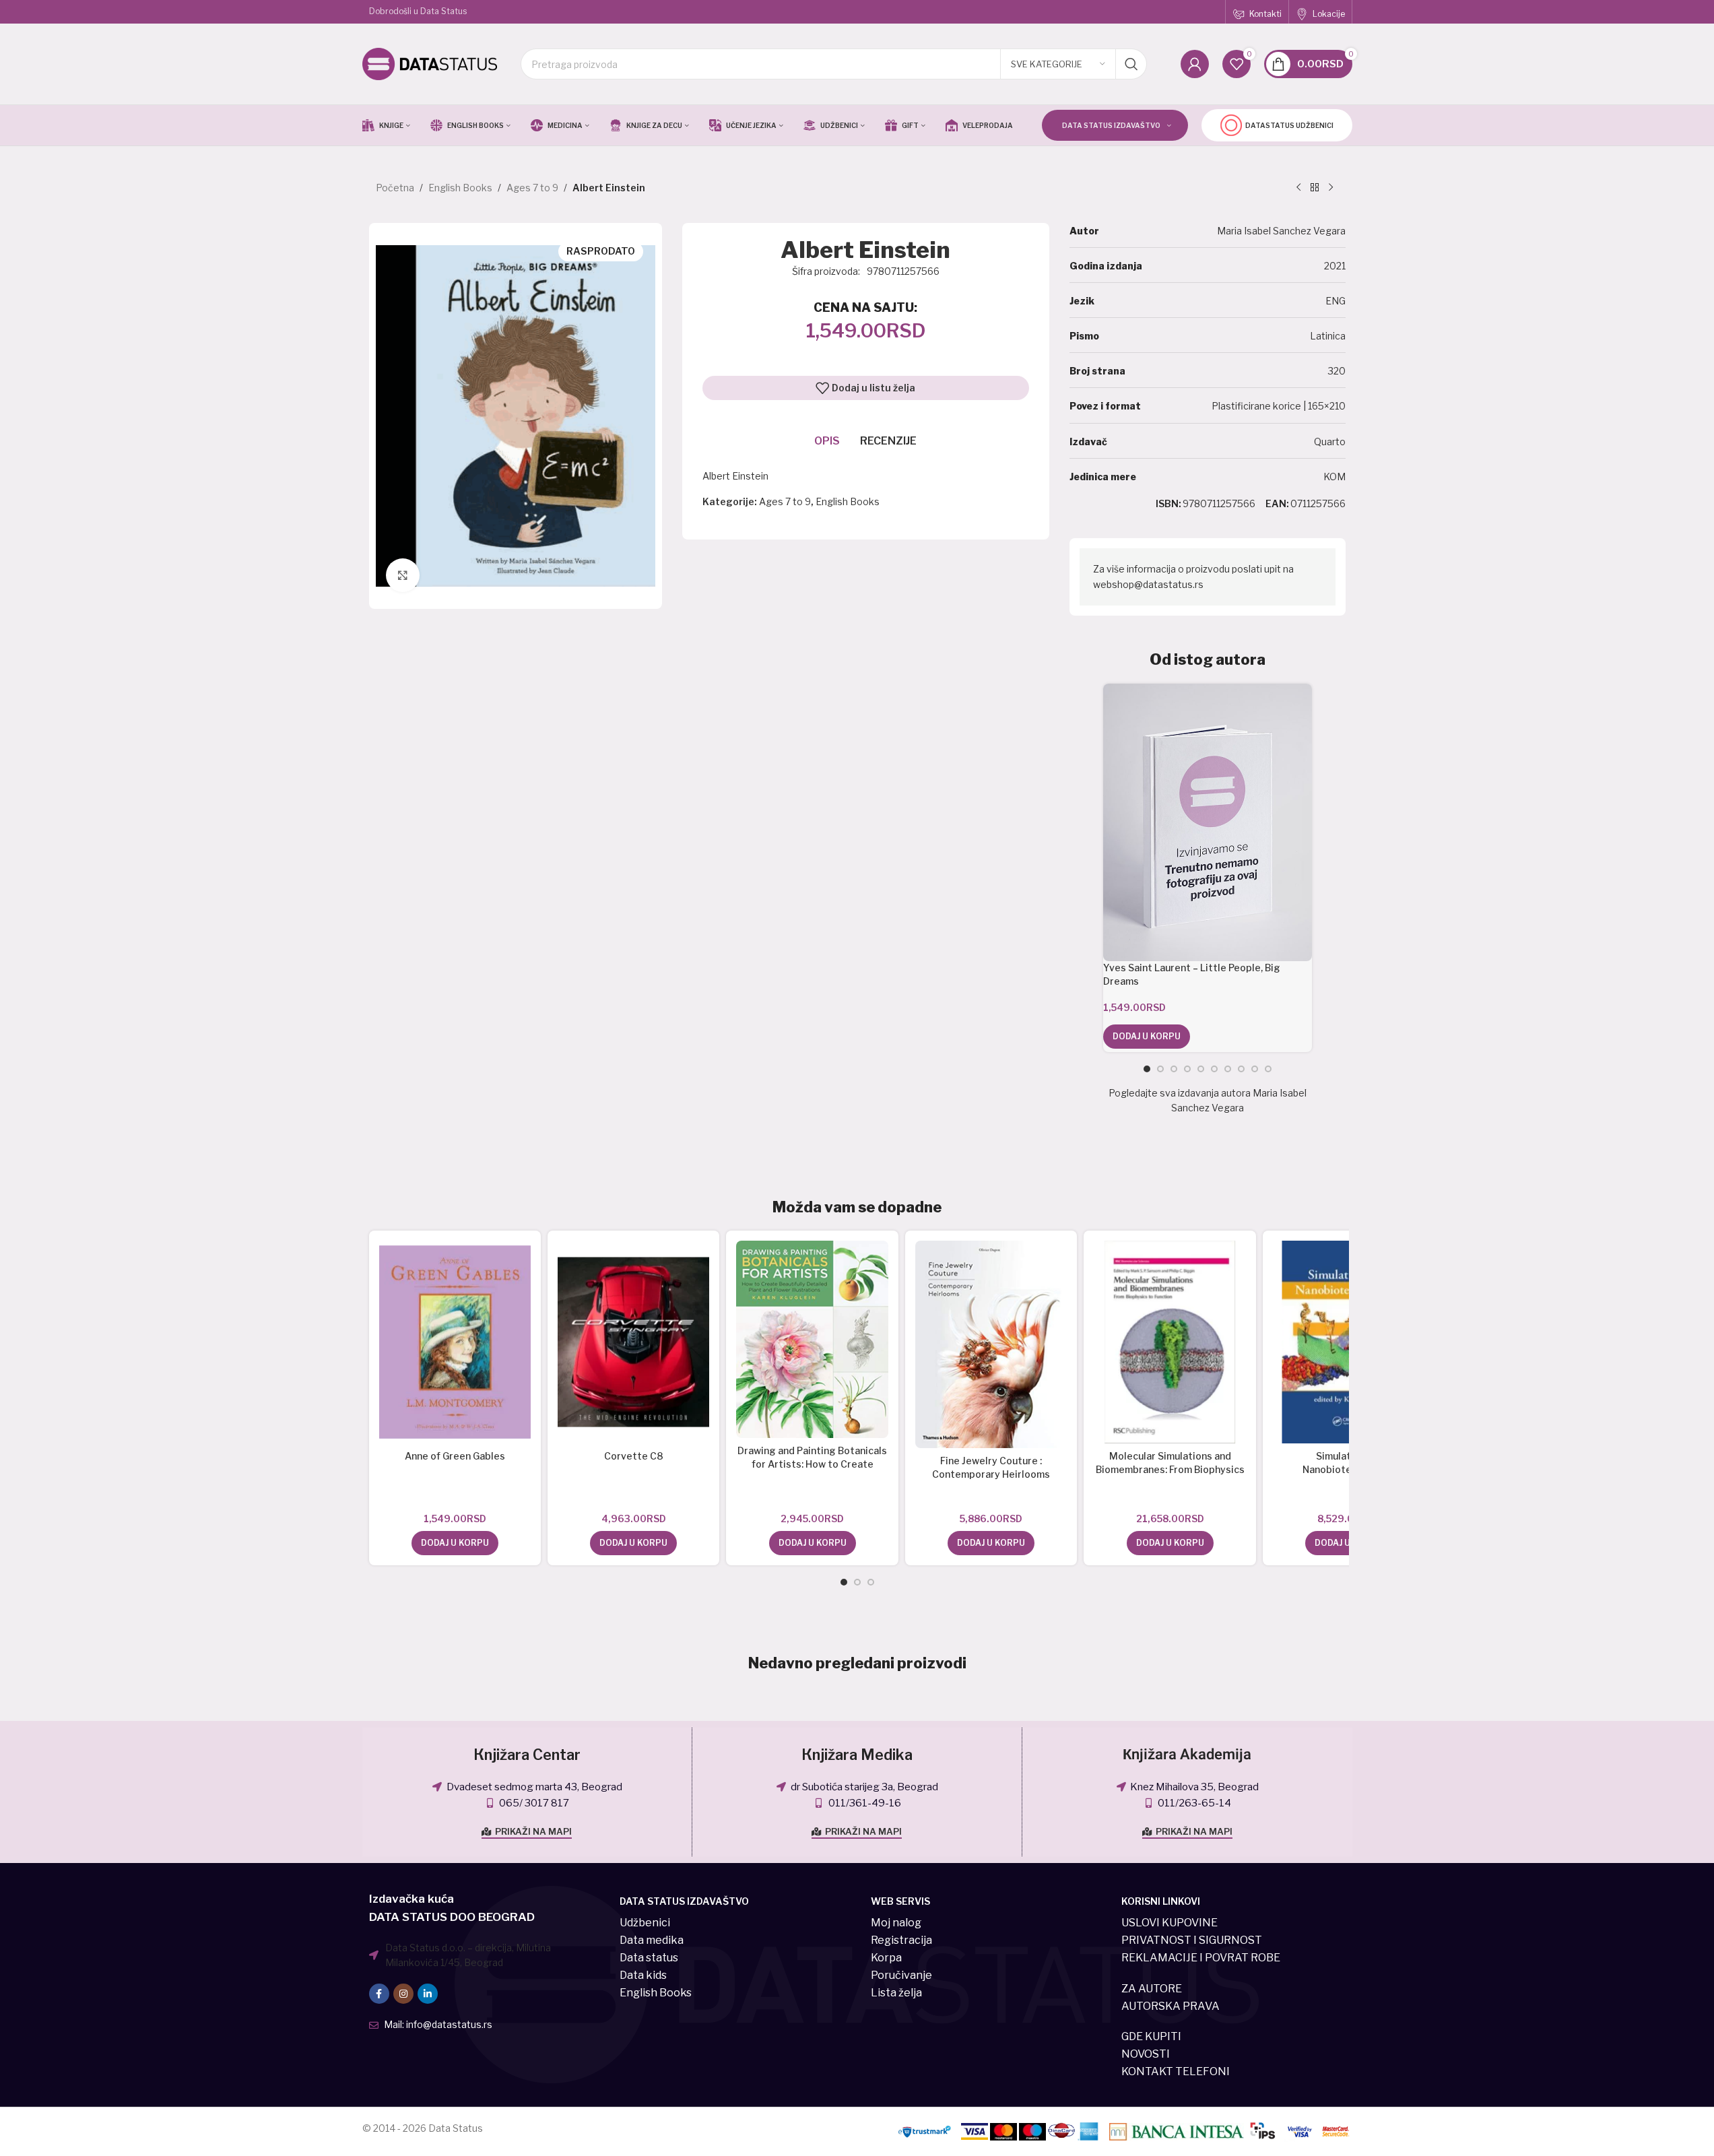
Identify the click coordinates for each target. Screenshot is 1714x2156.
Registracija (901, 1940)
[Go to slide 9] (1255, 1069)
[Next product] (1331, 188)
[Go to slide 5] (1201, 1069)
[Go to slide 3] (1174, 1069)
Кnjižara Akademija (1187, 1755)
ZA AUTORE (1152, 1989)
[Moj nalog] (1195, 64)
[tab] (827, 441)
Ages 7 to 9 (532, 188)
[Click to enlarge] (403, 575)
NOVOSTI (1146, 2054)
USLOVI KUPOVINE (1169, 1923)
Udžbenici (645, 1923)
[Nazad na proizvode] (1315, 188)
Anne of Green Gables (455, 1456)
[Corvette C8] (633, 1342)
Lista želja (896, 1993)
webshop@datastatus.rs (1148, 584)
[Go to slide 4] (1187, 1069)
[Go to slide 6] (1214, 1069)
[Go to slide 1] (1147, 1069)
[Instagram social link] (403, 1994)
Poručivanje (901, 1975)
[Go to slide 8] (1241, 1069)
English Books (460, 188)
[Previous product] (1298, 188)
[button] (1147, 1037)
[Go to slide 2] (1160, 1069)
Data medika (652, 1940)
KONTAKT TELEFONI (1176, 2071)
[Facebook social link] (379, 1994)
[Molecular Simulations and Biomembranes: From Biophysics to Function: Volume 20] (1169, 1342)
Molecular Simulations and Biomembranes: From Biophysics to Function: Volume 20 (1170, 1469)
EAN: (1277, 503)
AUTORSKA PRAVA (1171, 2006)
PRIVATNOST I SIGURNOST (1192, 1940)
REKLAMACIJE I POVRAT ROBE (1201, 1958)
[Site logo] (430, 63)
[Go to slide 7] (1228, 1069)
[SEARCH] (1131, 64)
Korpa (886, 1958)
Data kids (643, 1975)
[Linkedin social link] (428, 1994)
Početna (395, 188)
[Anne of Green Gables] (455, 1342)
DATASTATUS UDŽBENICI (1289, 125)
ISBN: (1168, 503)
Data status (649, 1958)
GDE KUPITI (1151, 2036)
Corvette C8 (634, 1456)
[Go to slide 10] (1268, 1069)
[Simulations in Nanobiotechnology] (1349, 1342)
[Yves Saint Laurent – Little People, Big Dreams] (1207, 822)
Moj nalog (896, 1923)
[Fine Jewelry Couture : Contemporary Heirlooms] (991, 1344)
